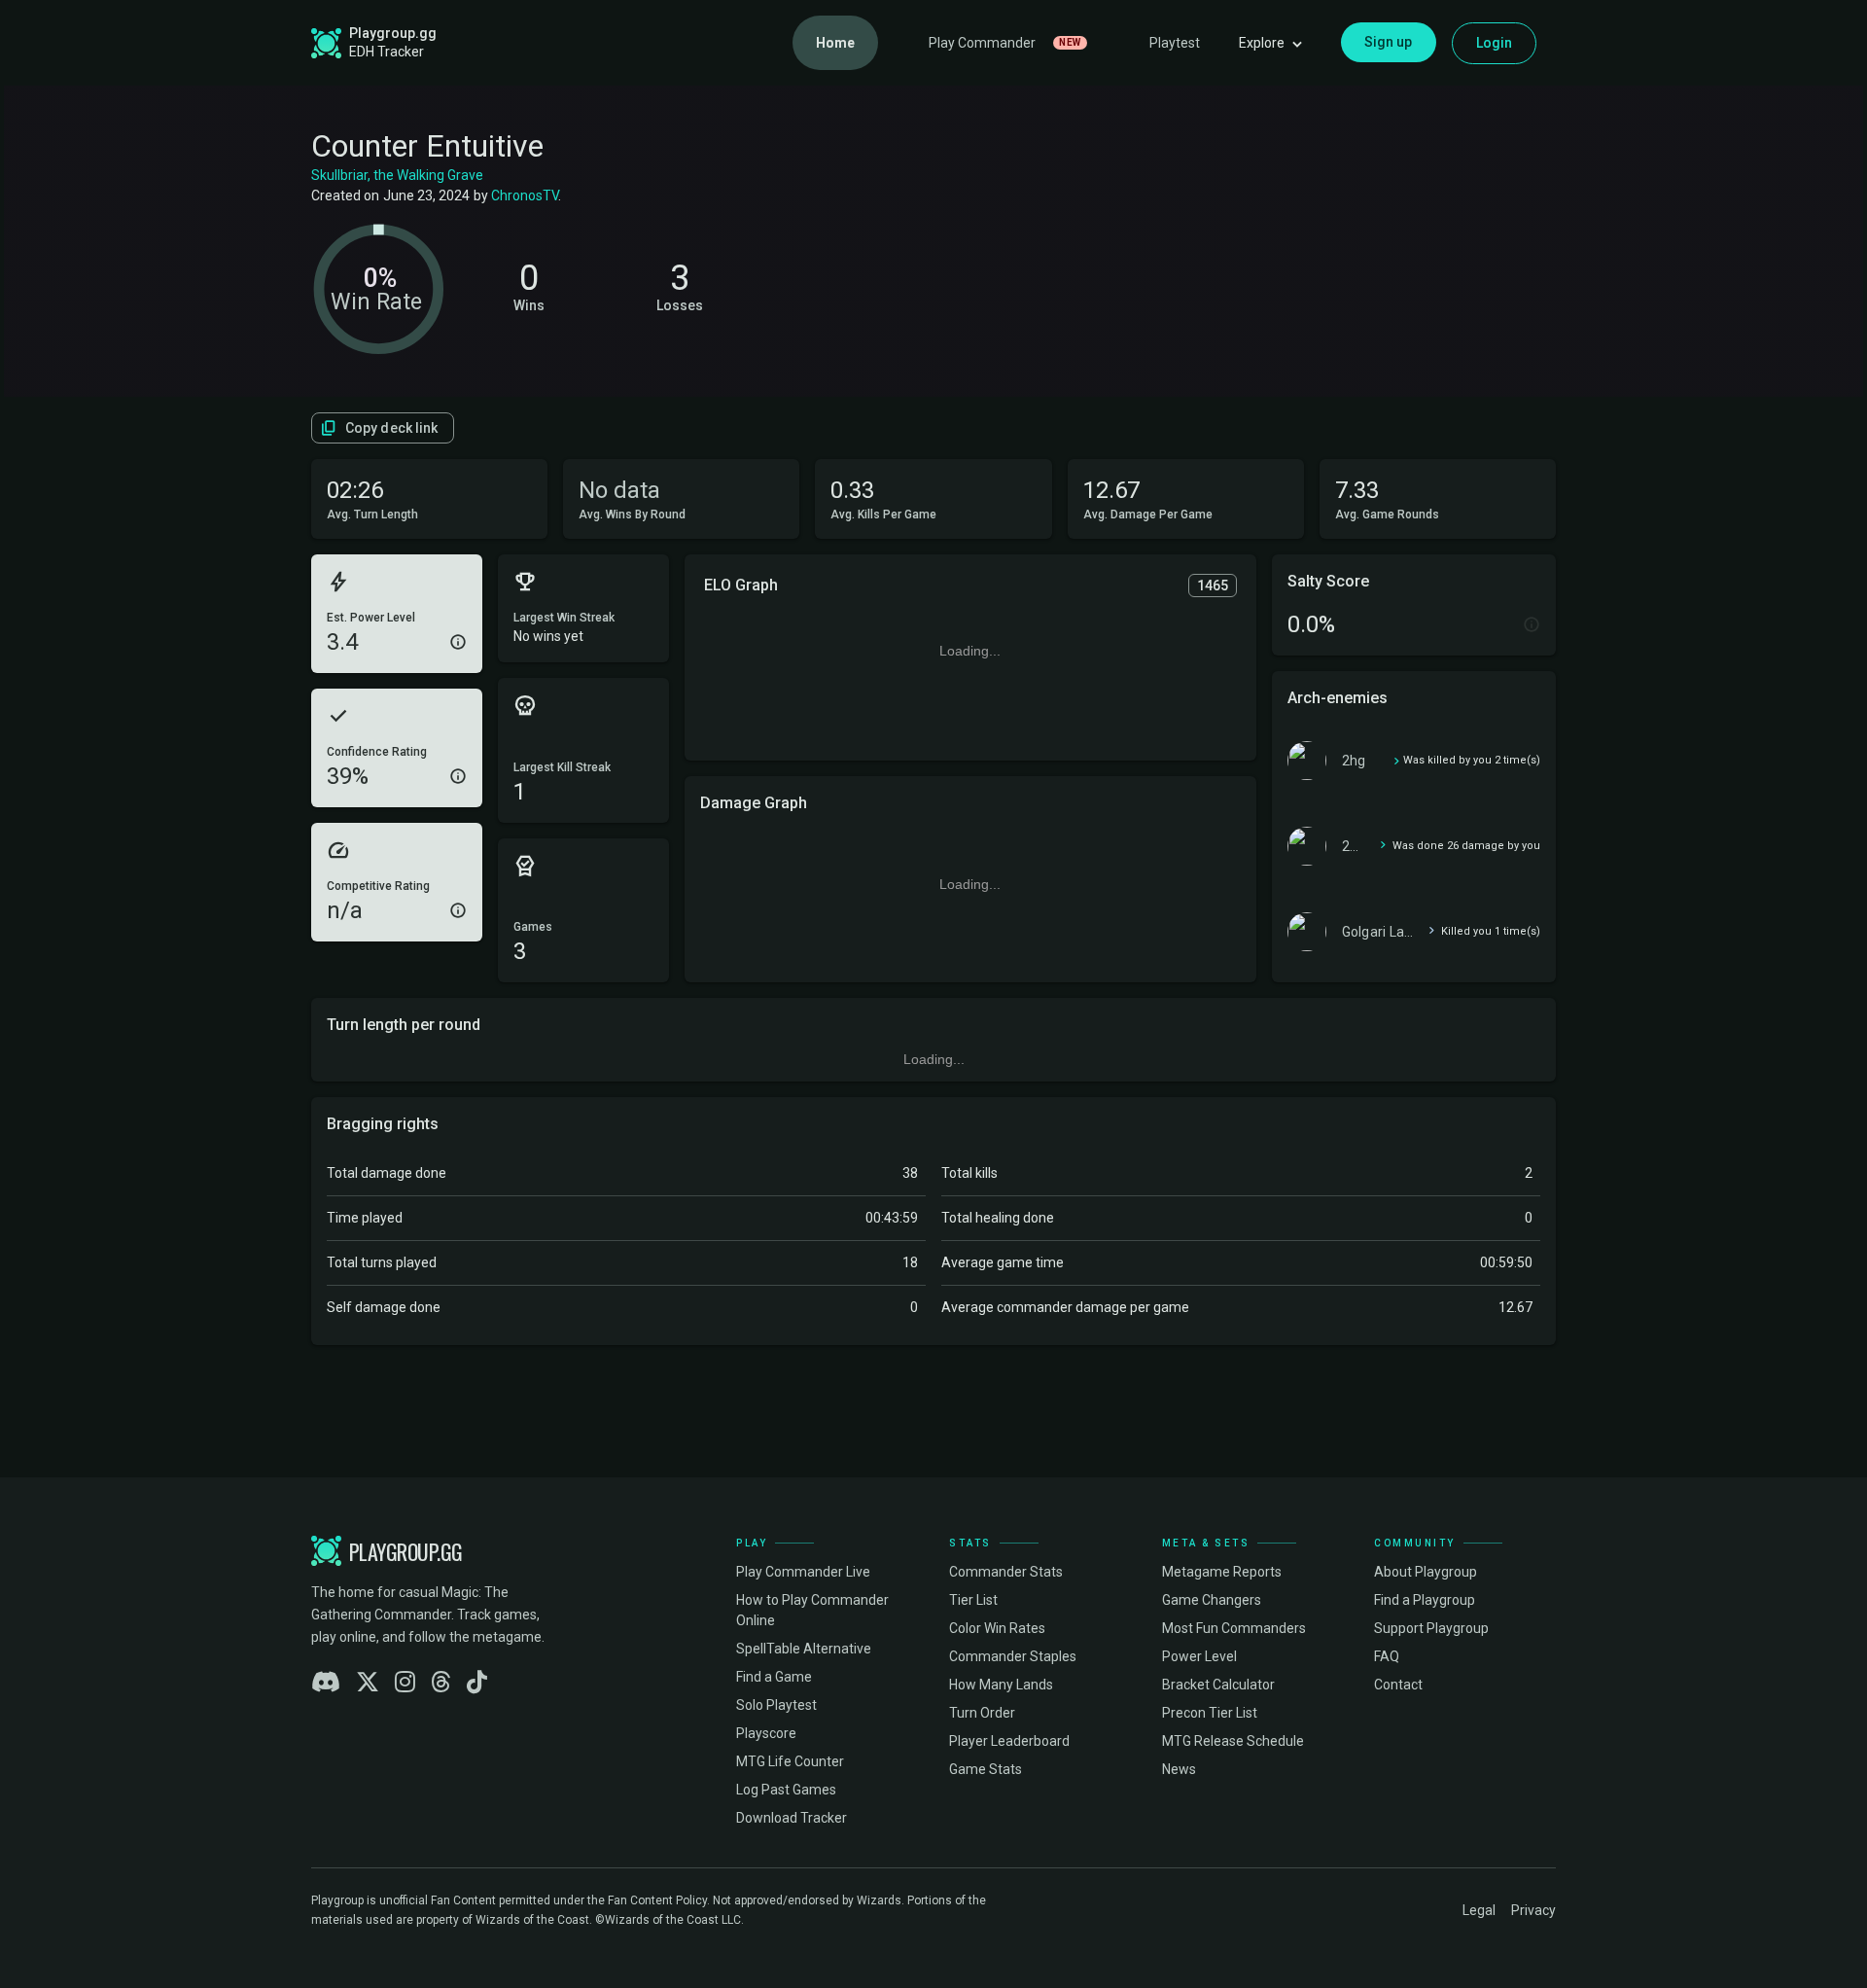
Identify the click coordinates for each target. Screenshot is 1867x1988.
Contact (1398, 1685)
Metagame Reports (1222, 1572)
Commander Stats (1006, 1572)
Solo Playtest (776, 1705)
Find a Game (774, 1677)
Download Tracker (792, 1818)
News (1179, 1769)
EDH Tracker (387, 52)
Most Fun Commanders (1234, 1628)
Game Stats (986, 1769)
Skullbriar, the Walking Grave (397, 175)
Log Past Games (786, 1790)
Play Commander (1005, 43)
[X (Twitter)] (368, 1683)
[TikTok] (477, 1683)
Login (1495, 43)
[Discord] (326, 1683)
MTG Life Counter (790, 1761)
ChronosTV (525, 195)
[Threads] (441, 1683)
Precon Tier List (1210, 1713)
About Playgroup (1426, 1572)
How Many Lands (1001, 1685)
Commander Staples (1013, 1656)
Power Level (1199, 1656)
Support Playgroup (1431, 1628)
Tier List (973, 1600)
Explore (1262, 43)
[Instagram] (405, 1683)
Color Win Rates (997, 1628)
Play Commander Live (803, 1572)
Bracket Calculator (1218, 1685)
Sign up (1389, 42)
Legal (1479, 1910)
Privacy (1533, 1910)
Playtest (1175, 43)
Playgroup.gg (393, 33)
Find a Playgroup (1425, 1600)
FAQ (1387, 1656)
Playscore (766, 1733)
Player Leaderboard (1009, 1741)
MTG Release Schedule (1233, 1741)
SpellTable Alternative (804, 1649)
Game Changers (1212, 1600)
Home (835, 43)
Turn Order (982, 1713)
